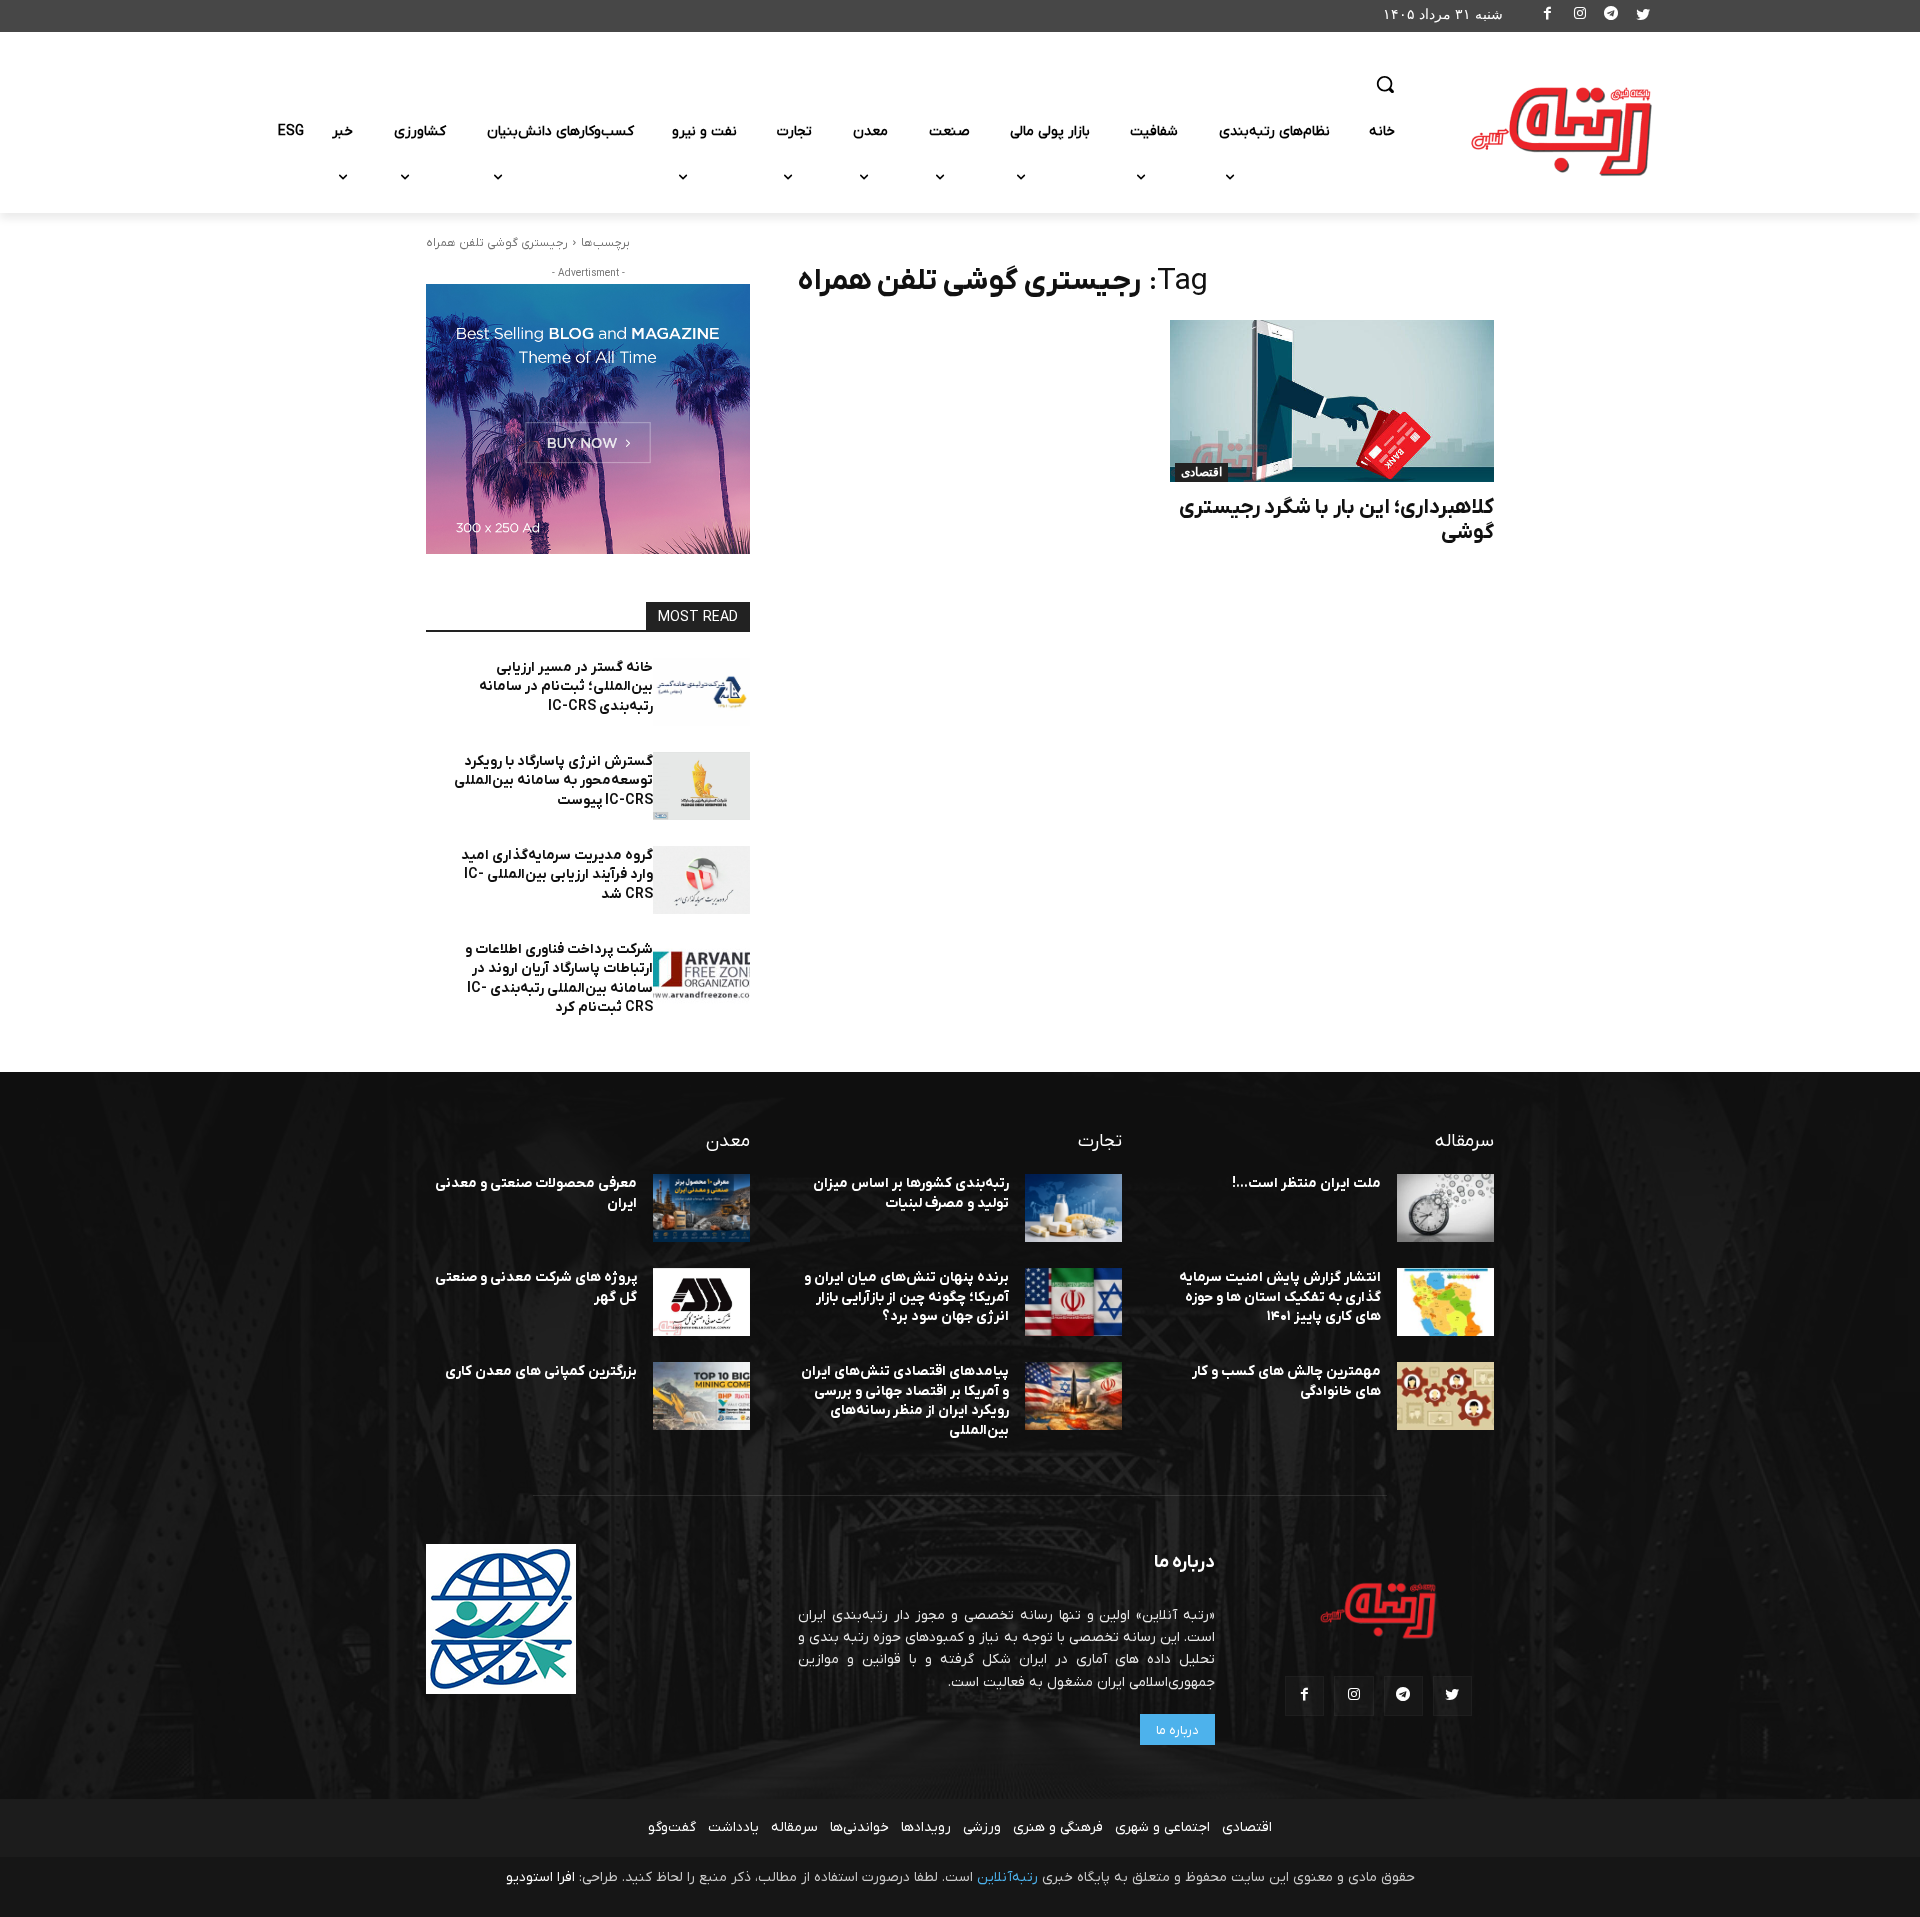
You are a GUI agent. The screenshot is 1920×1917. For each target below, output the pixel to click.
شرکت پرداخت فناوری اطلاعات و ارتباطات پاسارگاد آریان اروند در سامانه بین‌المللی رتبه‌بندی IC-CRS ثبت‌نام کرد (559, 979)
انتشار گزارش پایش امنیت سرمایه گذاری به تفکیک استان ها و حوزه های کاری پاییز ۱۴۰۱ (1280, 1297)
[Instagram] (1579, 16)
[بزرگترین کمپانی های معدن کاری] (701, 1396)
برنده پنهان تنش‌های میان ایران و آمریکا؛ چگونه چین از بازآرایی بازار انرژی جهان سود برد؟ (906, 1297)
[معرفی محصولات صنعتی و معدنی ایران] (701, 1208)
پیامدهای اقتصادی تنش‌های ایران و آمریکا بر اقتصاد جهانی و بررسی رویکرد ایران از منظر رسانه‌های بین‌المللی (905, 1401)
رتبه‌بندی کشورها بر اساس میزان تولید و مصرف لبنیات (911, 1193)
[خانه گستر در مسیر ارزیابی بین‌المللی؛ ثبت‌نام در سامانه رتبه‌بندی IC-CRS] (701, 692)
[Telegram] (1611, 16)
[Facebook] (1548, 16)
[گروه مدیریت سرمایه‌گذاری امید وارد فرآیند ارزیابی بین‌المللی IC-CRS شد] (701, 880)
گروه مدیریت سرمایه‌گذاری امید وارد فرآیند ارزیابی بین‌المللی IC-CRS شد (557, 875)
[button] (1385, 84)
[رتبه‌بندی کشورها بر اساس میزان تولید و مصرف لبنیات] (1073, 1208)
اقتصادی (1201, 472)
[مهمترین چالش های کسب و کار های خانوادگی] (1445, 1396)
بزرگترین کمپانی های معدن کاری (541, 1371)
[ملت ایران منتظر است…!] (1445, 1208)
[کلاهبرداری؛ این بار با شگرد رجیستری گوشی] (1332, 401)
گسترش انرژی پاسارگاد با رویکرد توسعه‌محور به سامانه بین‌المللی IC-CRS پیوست (553, 781)
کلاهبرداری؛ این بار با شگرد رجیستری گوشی (1336, 520)
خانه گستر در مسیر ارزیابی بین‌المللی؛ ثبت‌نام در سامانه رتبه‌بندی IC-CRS (566, 687)
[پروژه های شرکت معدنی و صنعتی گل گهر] (701, 1302)
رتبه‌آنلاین (1007, 1877)
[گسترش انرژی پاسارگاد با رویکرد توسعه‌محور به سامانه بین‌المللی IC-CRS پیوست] (701, 786)
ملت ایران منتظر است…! (1306, 1183)
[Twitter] (1642, 16)
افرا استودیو (540, 1877)
